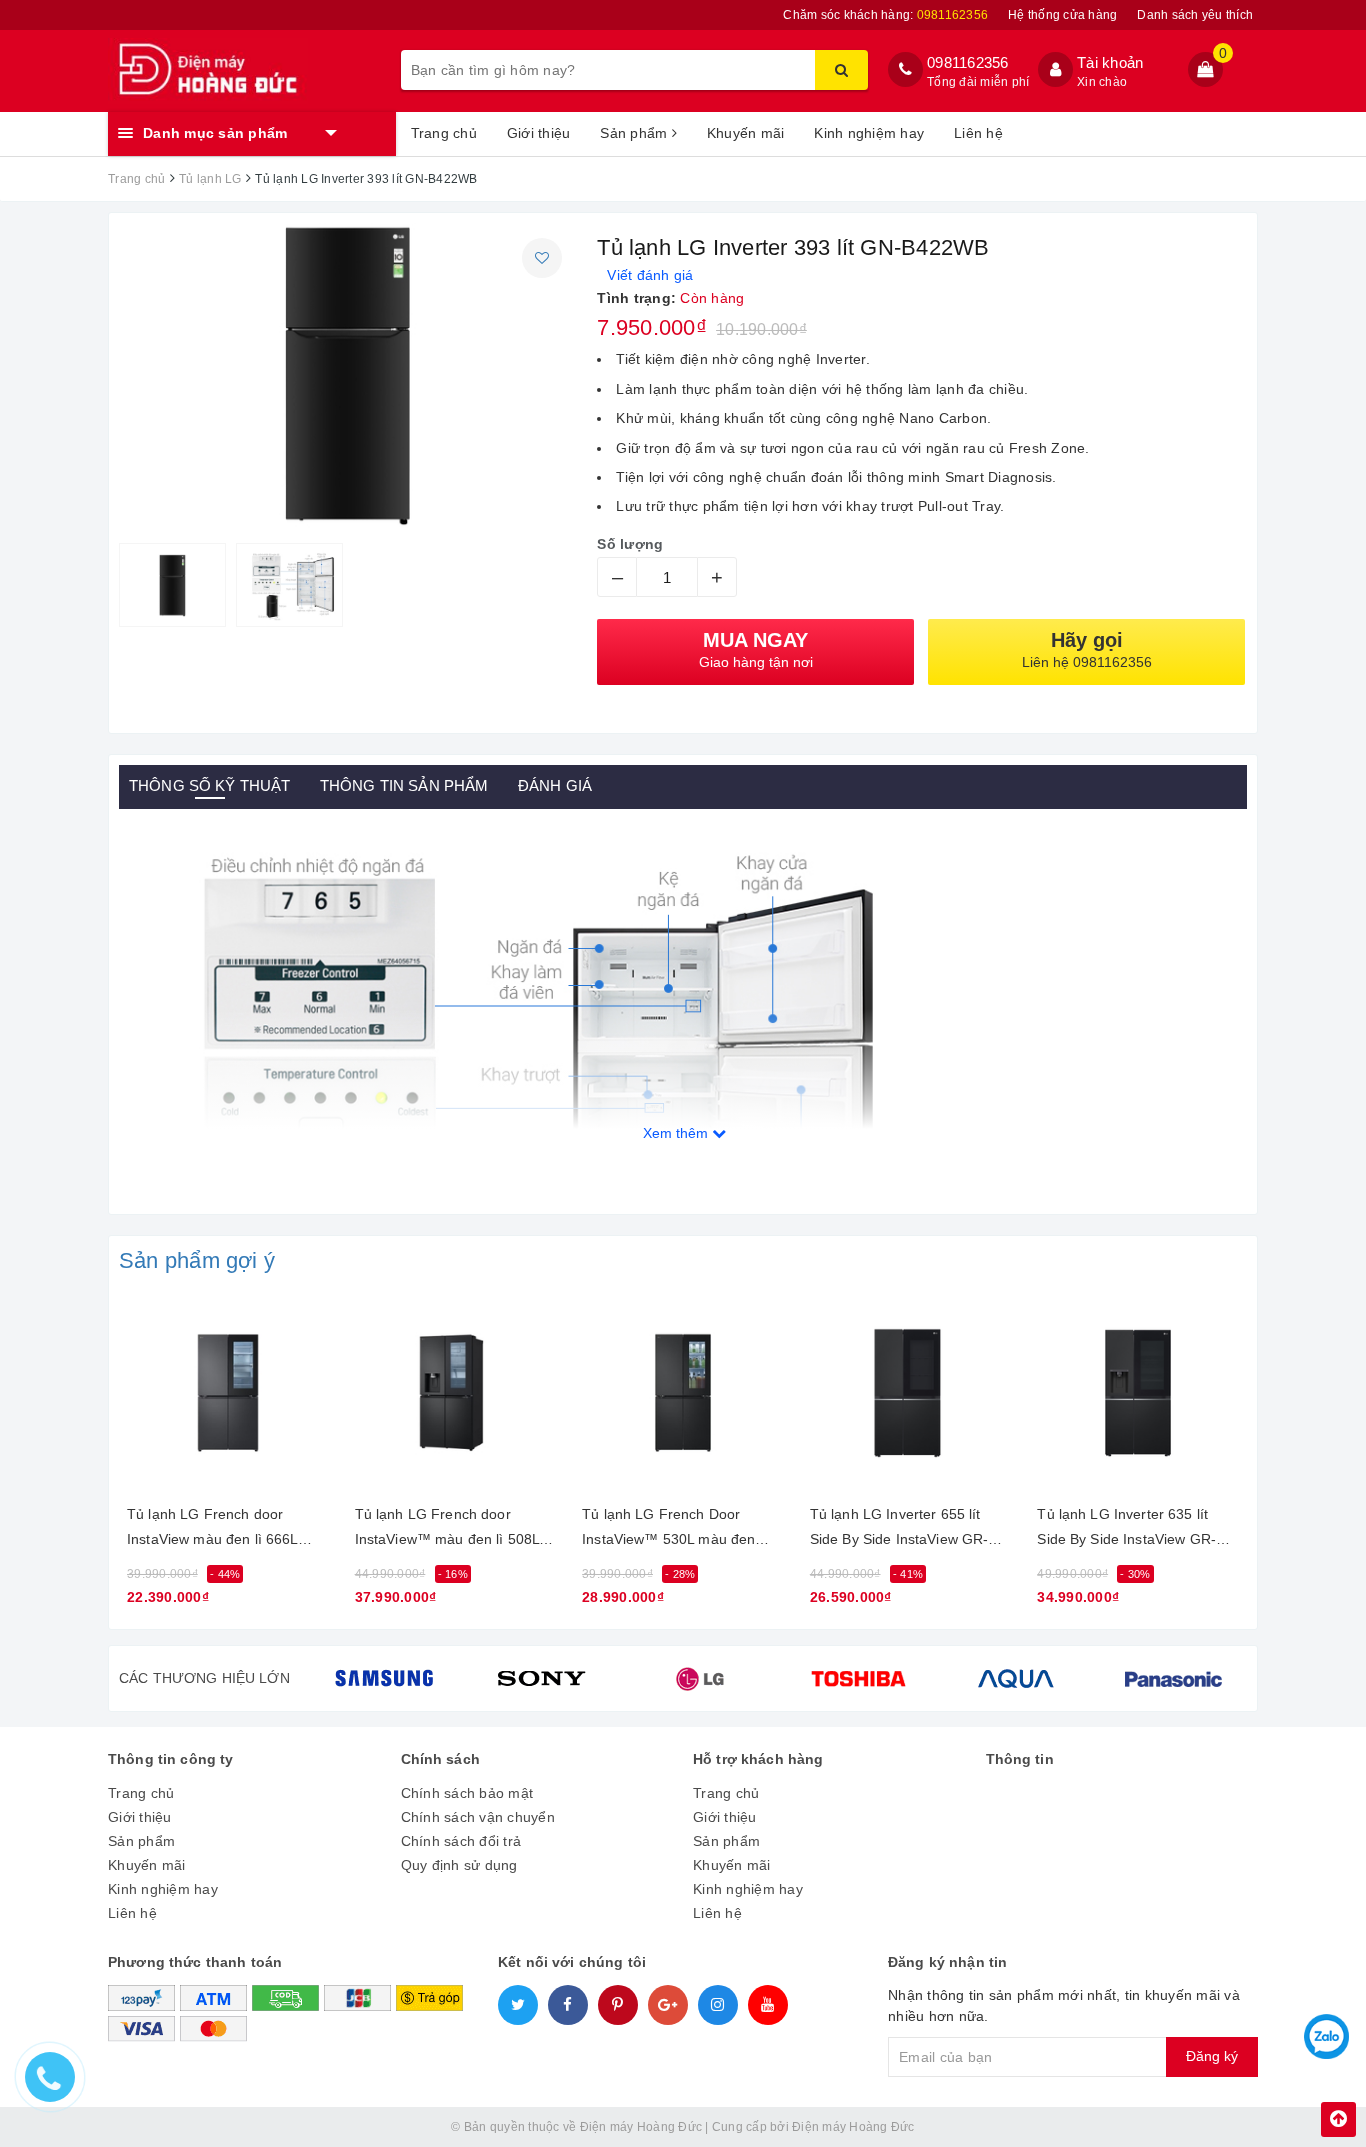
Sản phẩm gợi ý (197, 1260)
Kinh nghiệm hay (869, 133)
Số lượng (630, 544)
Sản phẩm (635, 133)
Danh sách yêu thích (1195, 15)
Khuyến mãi (746, 133)
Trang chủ (444, 133)
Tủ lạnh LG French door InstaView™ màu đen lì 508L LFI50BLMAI (447, 1530)
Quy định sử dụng (459, 1865)
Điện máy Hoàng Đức (853, 2127)
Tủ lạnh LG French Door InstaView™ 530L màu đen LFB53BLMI (668, 1530)
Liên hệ (978, 133)
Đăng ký (1212, 2056)
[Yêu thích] (542, 258)
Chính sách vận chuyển (478, 1817)
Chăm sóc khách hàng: (885, 15)
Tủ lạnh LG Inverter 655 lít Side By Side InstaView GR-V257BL (899, 1530)
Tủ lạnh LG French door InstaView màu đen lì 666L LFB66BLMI (212, 1530)
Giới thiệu (539, 133)
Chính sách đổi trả (461, 1841)
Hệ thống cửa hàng (1062, 15)
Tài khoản (1110, 62)
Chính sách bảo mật (467, 1793)
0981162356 (968, 62)
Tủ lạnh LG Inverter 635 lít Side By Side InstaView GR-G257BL (1126, 1530)
